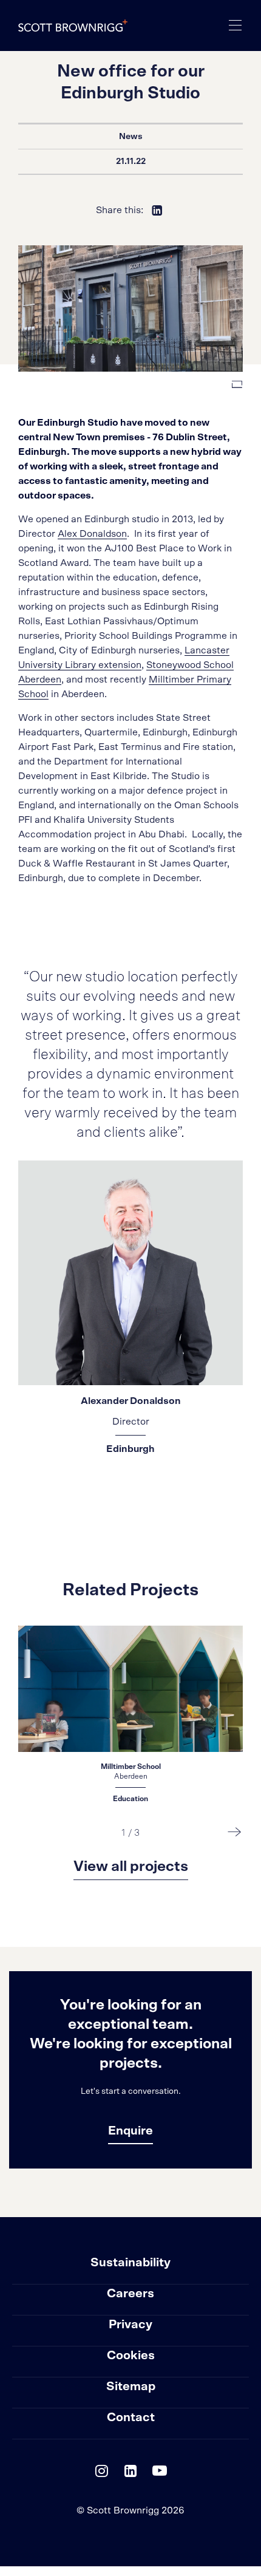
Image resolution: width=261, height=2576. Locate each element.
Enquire (130, 2131)
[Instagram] (101, 2474)
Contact (131, 2418)
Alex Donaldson (92, 534)
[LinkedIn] (130, 2474)
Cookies (131, 2356)
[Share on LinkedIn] (157, 210)
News (131, 137)
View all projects (131, 1867)
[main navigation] (236, 26)
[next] (235, 1831)
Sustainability (130, 2263)
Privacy (130, 2325)
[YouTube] (160, 2474)
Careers (130, 2294)
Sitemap (131, 2387)
